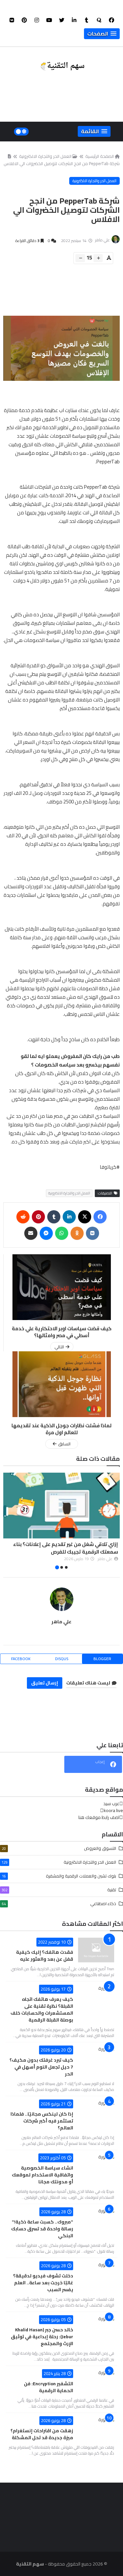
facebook (21, 1659)
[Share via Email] (31, 1233)
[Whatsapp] (62, 1233)
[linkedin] (74, 20)
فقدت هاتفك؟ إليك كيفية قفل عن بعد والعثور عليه (45, 1956)
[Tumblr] (54, 1217)
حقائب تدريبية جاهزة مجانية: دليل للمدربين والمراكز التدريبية (70, 1548)
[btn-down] (80, 258)
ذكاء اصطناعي (59, 1903)
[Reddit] (23, 1217)
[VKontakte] (92, 1233)
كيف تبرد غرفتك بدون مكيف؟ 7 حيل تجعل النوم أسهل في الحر (41, 2067)
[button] (102, 34)
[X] (85, 1217)
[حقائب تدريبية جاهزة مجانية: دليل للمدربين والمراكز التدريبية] (61, 1506)
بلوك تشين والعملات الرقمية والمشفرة (59, 1876)
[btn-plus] (98, 258)
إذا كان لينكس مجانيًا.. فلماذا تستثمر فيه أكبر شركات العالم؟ (42, 2121)
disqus (62, 1659)
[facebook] (112, 20)
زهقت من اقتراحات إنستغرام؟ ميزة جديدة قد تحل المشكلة (42, 2434)
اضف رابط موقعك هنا (99, 1817)
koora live (113, 1810)
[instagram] (37, 20)
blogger (102, 1659)
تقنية (59, 1890)
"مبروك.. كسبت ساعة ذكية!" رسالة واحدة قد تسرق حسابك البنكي (42, 2229)
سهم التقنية (30, 2564)
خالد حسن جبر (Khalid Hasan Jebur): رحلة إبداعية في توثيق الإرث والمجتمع (42, 2337)
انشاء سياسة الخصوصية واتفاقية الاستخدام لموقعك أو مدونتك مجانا (42, 2175)
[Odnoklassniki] (77, 1233)
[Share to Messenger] (46, 1233)
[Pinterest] (38, 1217)
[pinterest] (24, 20)
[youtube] (49, 20)
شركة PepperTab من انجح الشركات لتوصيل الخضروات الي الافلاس (62, 163)
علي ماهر (61, 1622)
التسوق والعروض (59, 1848)
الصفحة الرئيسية (100, 156)
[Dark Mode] (21, 132)
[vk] (12, 20)
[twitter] (62, 20)
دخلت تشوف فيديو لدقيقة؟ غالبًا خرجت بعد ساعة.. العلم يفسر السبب (43, 2283)
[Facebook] (100, 1217)
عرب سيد (111, 1803)
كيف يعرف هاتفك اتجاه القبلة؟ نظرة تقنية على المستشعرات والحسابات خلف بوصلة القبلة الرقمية (42, 2010)
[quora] (99, 20)
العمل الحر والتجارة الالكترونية (45, 156)
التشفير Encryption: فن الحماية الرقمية (49, 2387)
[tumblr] (87, 20)
